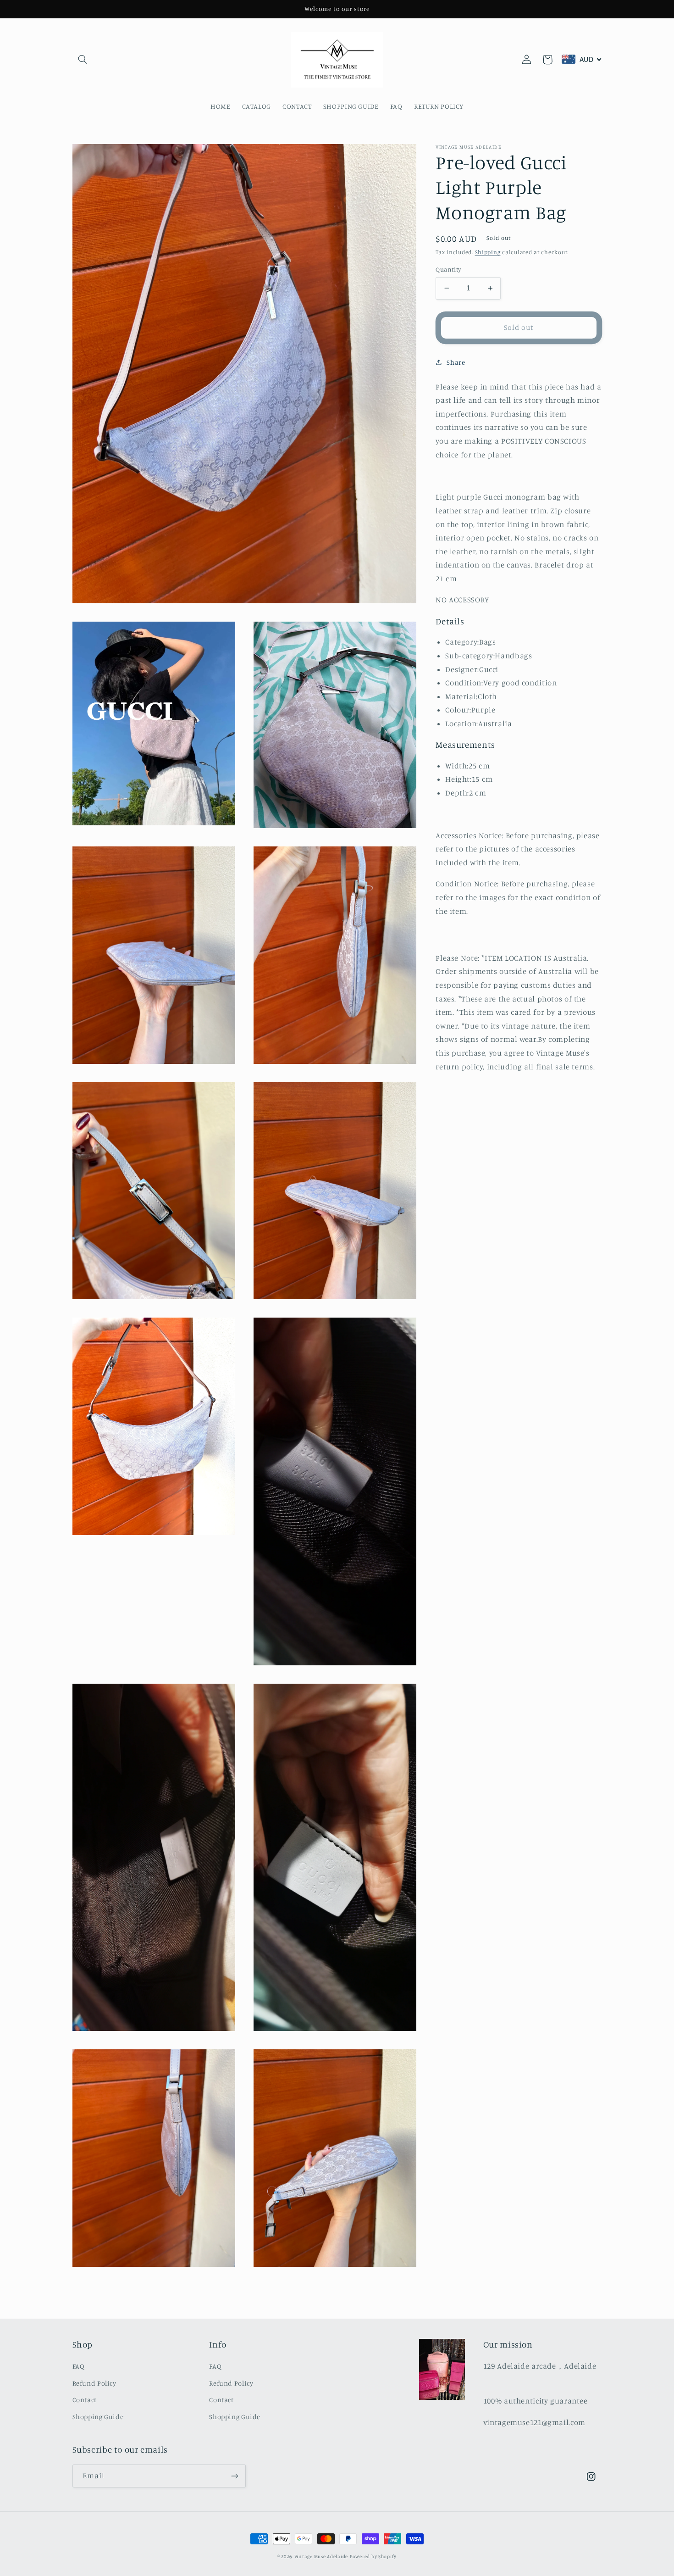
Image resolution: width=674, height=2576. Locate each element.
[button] (83, 60)
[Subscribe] (234, 2476)
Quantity (448, 269)
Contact (85, 2400)
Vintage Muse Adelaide (321, 2556)
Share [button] (456, 362)
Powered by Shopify (373, 2556)
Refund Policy (94, 2383)
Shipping (488, 252)
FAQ (79, 2366)
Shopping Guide (98, 2417)
